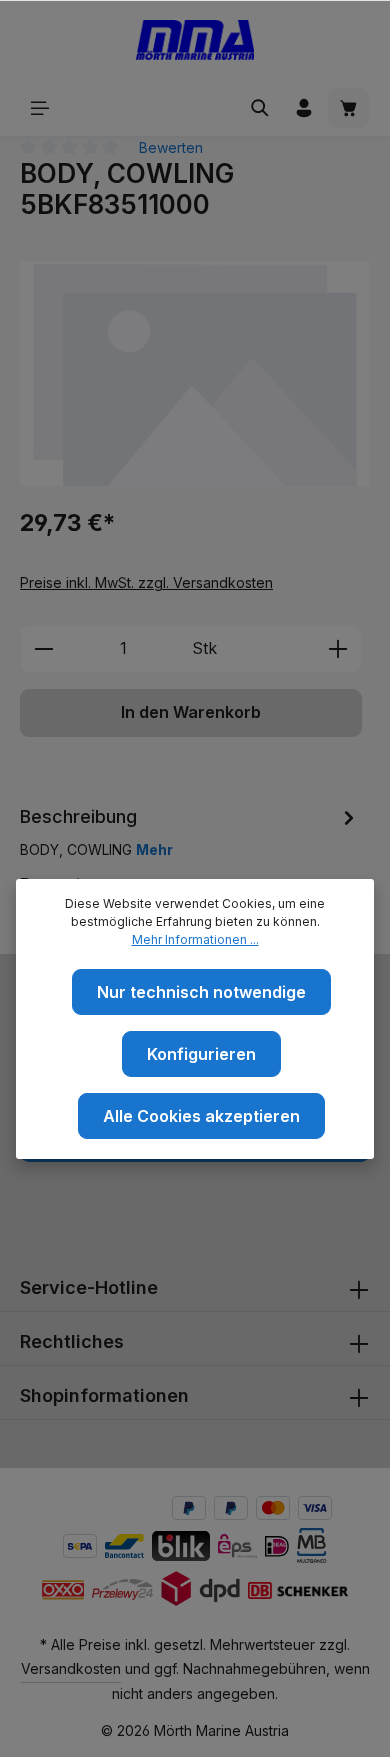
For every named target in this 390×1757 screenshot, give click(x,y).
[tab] (190, 831)
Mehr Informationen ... (195, 939)
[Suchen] (260, 108)
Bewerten (171, 147)
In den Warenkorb (191, 712)
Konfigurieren (201, 1054)
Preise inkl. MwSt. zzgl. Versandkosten (146, 582)
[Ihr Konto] (304, 108)
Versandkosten (71, 1668)
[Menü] (40, 108)
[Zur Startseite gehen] (195, 40)
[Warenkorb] (349, 108)
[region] (195, 373)
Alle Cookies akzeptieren (201, 1116)
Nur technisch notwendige (201, 992)
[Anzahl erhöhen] (338, 649)
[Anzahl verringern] (43, 649)
